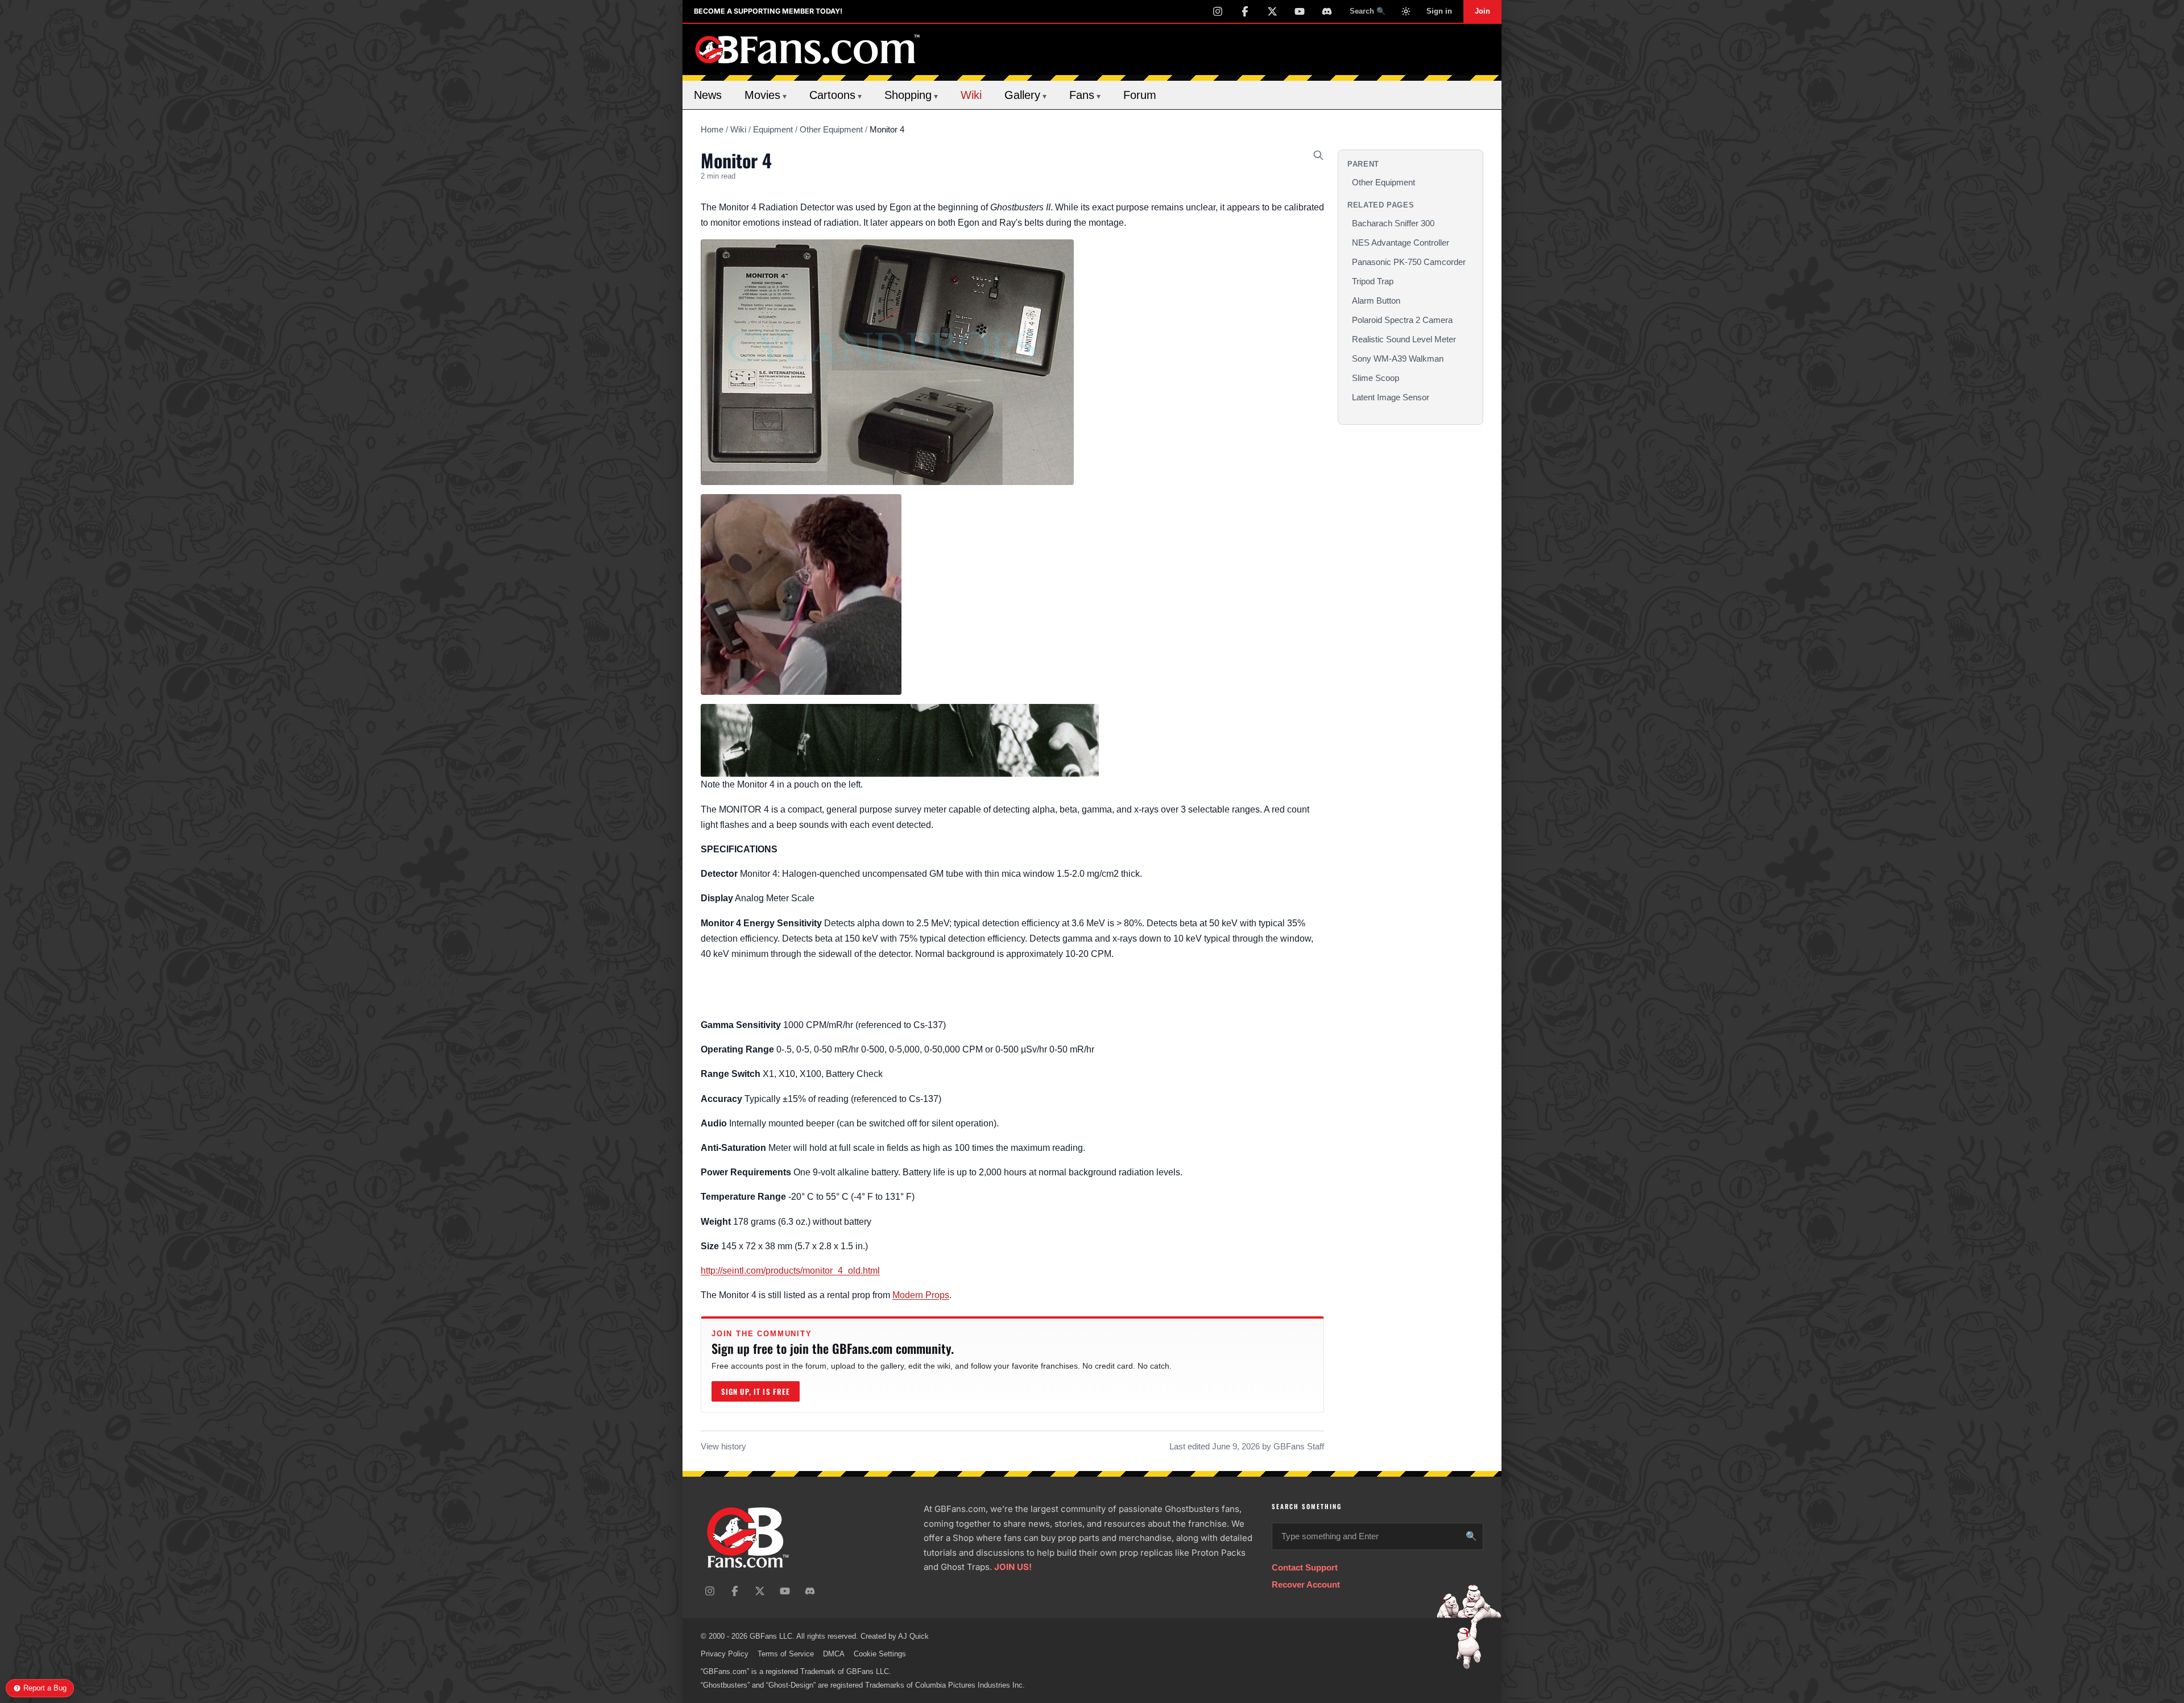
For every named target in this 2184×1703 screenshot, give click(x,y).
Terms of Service (786, 1654)
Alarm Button (1376, 301)
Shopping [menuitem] (911, 95)
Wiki (738, 129)
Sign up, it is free (756, 1391)
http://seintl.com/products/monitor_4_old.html (790, 1271)
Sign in (1439, 11)
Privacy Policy (725, 1654)
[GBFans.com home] (808, 49)
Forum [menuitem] (1140, 95)
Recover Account (1306, 1584)
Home (712, 129)
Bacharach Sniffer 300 (1393, 223)
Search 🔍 (1368, 11)
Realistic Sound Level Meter (1404, 339)
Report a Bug (45, 1688)
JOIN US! (1013, 1567)
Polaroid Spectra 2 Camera (1402, 320)
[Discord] (1327, 11)
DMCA (834, 1654)
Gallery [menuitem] (1025, 95)
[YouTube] (1300, 11)
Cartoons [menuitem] (835, 95)
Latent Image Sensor (1391, 397)
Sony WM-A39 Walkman (1398, 359)
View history (723, 1446)
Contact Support (1305, 1567)
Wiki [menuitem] (971, 95)
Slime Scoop (1376, 378)
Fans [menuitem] (1085, 95)
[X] (1272, 11)
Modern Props (921, 1295)
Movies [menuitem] (766, 95)
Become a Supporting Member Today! (768, 11)
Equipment (773, 129)
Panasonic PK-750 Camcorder (1409, 262)
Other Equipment (831, 129)
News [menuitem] (708, 95)
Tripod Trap (1373, 281)
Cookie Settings (880, 1654)
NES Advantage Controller (1401, 243)
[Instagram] (1218, 11)
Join (1482, 11)
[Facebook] (1245, 11)
